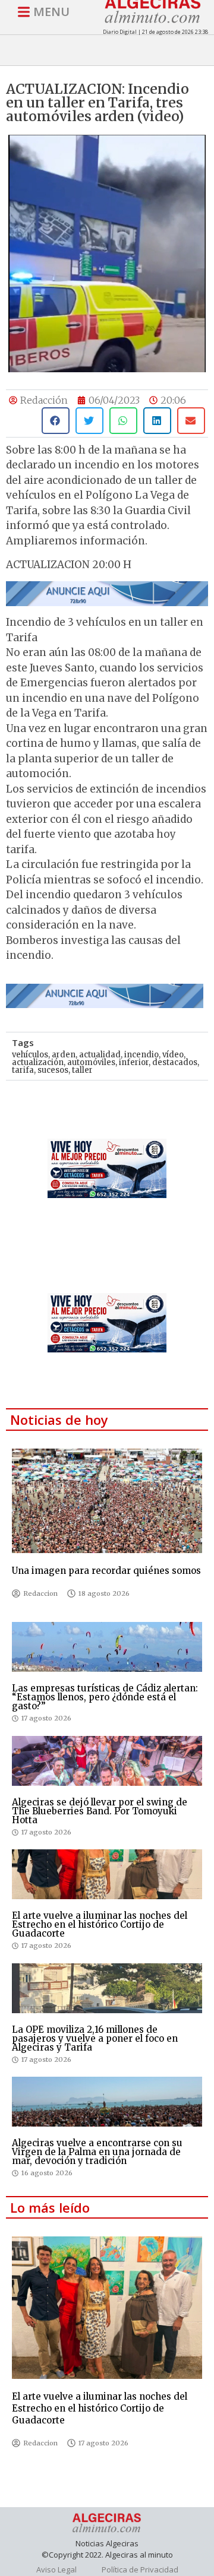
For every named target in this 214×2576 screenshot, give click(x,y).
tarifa (23, 1070)
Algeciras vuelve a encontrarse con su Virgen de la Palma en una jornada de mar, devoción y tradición (97, 2152)
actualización (38, 1062)
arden (64, 1055)
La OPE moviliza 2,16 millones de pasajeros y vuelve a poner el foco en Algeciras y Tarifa (95, 2038)
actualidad (100, 1055)
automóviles (91, 1062)
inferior (134, 1062)
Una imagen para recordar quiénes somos (106, 1571)
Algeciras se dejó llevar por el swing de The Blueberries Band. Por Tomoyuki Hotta (100, 1811)
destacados (175, 1062)
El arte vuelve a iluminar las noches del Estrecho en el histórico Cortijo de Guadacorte (100, 1924)
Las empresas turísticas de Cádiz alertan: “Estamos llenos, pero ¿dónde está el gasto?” (105, 1697)
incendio (141, 1055)
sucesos (53, 1070)
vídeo (173, 1055)
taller (82, 1070)
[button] (56, 421)
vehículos (30, 1055)
